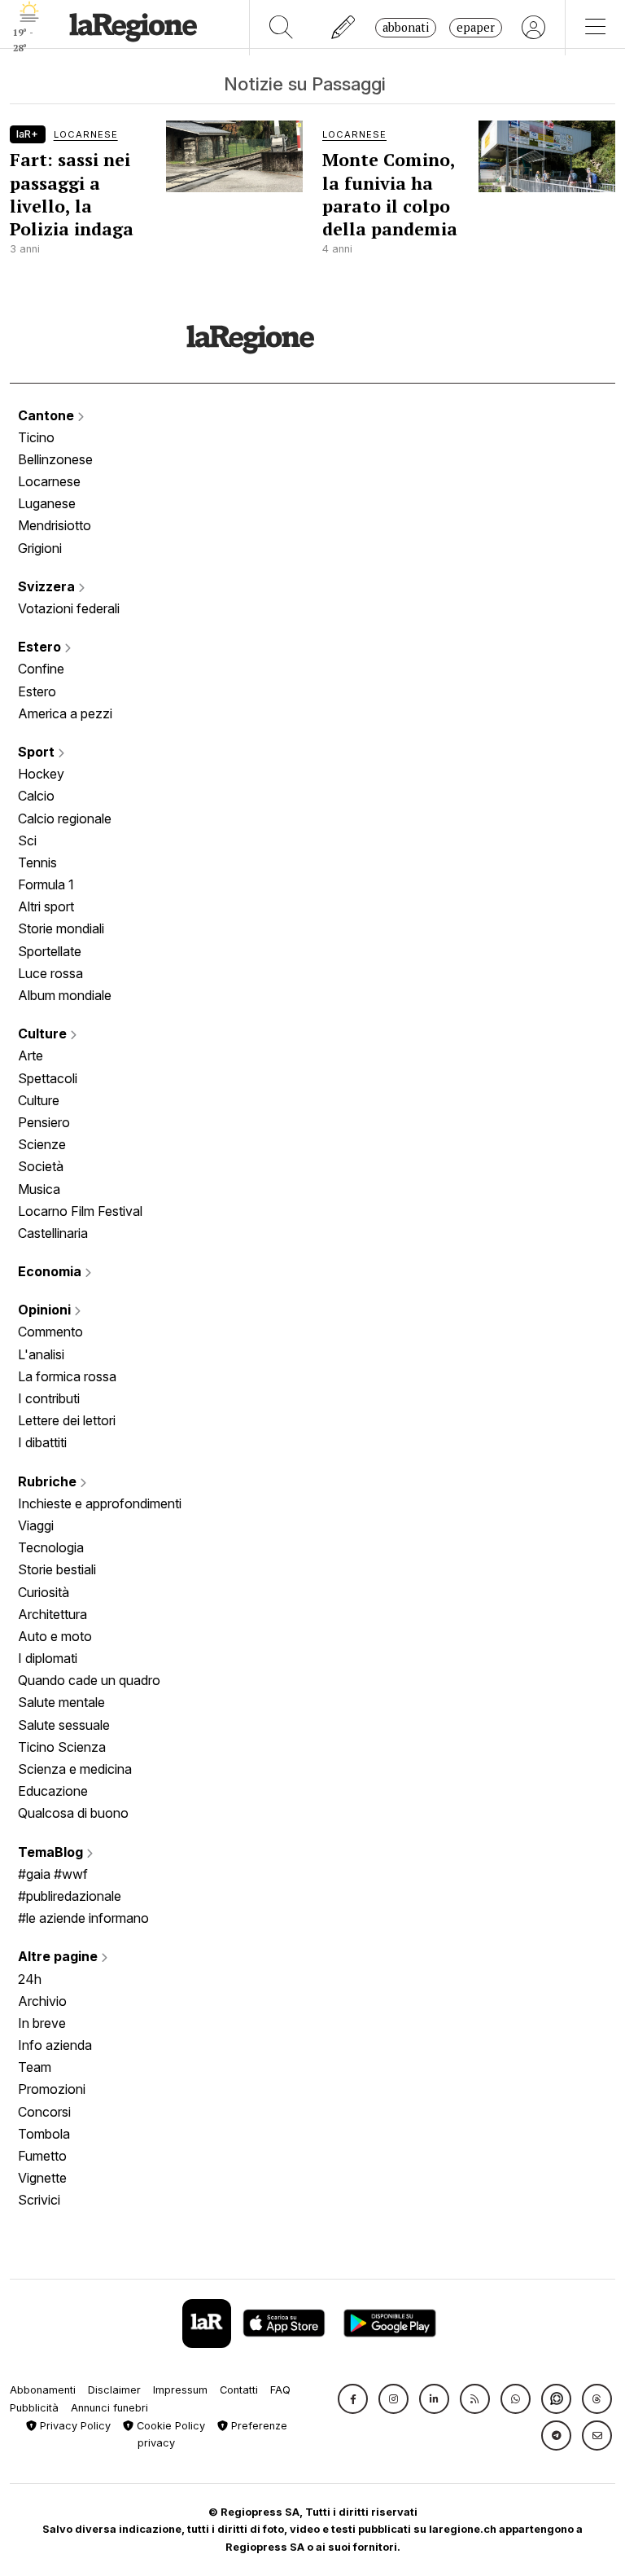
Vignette (42, 2178)
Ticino (36, 437)
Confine (41, 669)
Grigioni (40, 548)
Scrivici (39, 2200)
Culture (44, 1033)
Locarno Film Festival (80, 1211)
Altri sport (46, 906)
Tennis (37, 862)
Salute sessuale (64, 1725)
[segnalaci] (344, 28)
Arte (31, 1055)
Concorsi (44, 2112)
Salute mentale (61, 1702)
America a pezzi (65, 713)
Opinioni (46, 1310)
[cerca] (281, 28)
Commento (50, 1332)
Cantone (48, 415)
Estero (41, 647)
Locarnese (49, 481)
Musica (39, 1189)
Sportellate (50, 951)
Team (35, 2067)
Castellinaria (53, 1233)
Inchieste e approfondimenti (100, 1503)
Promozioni (52, 2089)
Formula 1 (46, 884)
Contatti (239, 2390)
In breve (42, 2023)
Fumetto (42, 2156)
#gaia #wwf (53, 1874)
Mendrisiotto (55, 525)
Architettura (52, 1614)
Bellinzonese (55, 459)
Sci (27, 840)
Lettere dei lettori (67, 1420)
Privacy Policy (74, 2426)
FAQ (280, 2390)
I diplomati (48, 1658)
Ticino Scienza (62, 1747)
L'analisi (41, 1354)
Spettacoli (48, 1078)
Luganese (47, 503)
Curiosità (44, 1592)
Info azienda (55, 2045)
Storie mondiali (61, 928)
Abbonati (406, 27)
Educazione (53, 1791)
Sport (38, 752)
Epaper (476, 27)
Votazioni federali (69, 608)
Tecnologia (51, 1547)
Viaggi (36, 1525)
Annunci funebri (109, 2408)
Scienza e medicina (75, 1769)
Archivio (42, 2001)
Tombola (44, 2134)
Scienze (42, 1144)
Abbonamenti (43, 2390)
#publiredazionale (70, 1896)
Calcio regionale (65, 818)
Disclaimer (114, 2390)
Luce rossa (50, 973)
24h (30, 1979)
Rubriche (49, 1481)
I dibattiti (42, 1442)
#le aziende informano (83, 1918)
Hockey (41, 774)
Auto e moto (55, 1636)
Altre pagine (59, 1956)
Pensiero (44, 1122)
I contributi (49, 1398)
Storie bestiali (57, 1569)
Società (41, 1166)
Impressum (180, 2390)
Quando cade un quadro (89, 1680)
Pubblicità (34, 2408)
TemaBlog (52, 1852)
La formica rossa (67, 1376)
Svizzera (48, 586)
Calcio (36, 796)
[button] (353, 2399)
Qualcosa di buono (73, 1813)
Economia (51, 1271)
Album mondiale (65, 995)
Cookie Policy (169, 2426)
